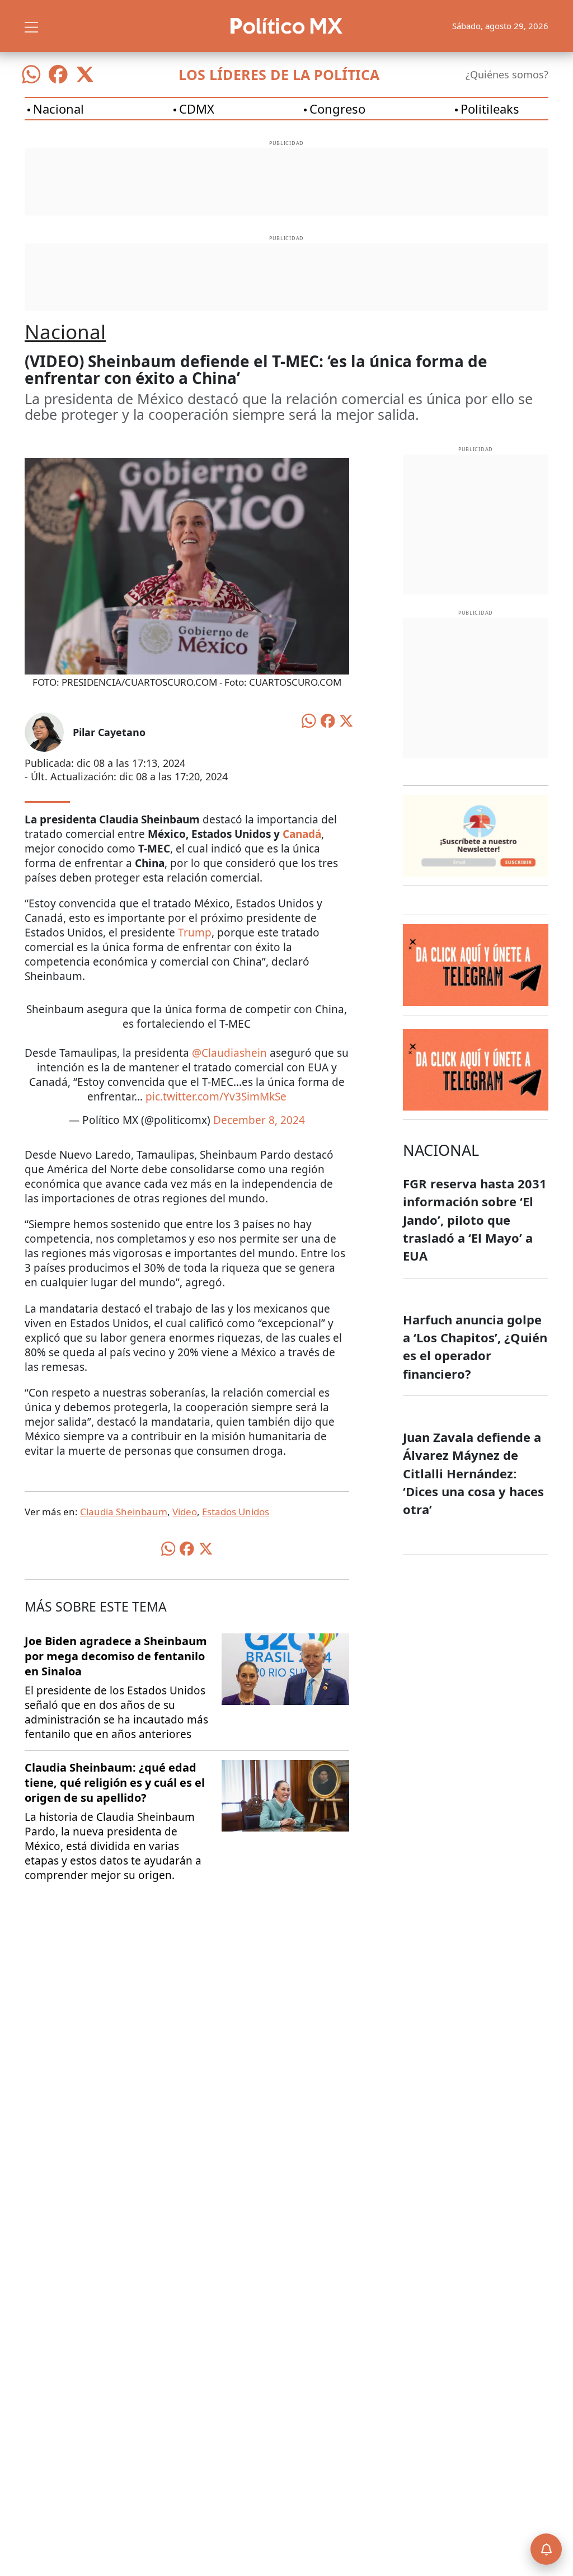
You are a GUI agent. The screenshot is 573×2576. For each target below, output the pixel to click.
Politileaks (490, 109)
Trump (195, 933)
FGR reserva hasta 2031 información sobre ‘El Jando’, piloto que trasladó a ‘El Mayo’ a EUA (475, 1219)
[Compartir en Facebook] (328, 720)
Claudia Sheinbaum (124, 1512)
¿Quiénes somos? (507, 74)
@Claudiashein (229, 1053)
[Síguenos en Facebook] (58, 74)
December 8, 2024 (259, 1120)
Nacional (58, 109)
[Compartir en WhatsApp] (309, 719)
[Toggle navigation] (31, 26)
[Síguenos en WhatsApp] (31, 74)
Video (185, 1512)
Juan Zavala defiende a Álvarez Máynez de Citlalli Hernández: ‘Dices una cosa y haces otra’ (473, 1473)
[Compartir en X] (346, 720)
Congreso (337, 109)
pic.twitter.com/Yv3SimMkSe (216, 1097)
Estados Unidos (236, 1512)
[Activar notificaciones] (546, 2549)
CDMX (197, 109)
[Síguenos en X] (85, 74)
